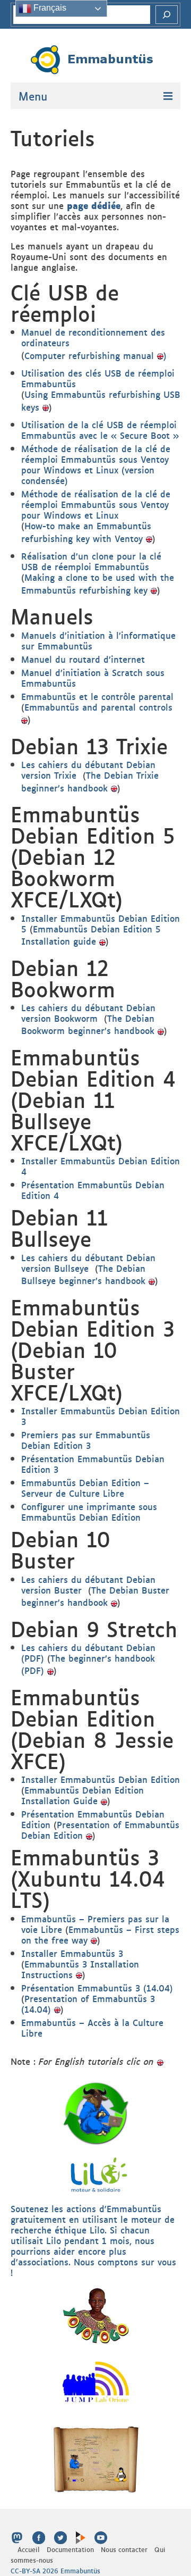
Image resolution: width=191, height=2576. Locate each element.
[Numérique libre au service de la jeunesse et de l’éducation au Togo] (96, 2458)
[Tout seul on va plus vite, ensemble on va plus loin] (96, 2315)
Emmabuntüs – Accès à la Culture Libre (92, 2028)
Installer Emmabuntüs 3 (72, 1953)
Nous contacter (124, 2549)
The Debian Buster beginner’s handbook (95, 1596)
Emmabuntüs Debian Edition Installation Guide (83, 1795)
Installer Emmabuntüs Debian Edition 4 (101, 1166)
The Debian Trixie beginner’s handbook (90, 781)
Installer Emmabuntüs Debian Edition (101, 1779)
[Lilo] (96, 2173)
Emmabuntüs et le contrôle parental (97, 696)
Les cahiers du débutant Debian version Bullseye (88, 1263)
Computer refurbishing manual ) (95, 355)
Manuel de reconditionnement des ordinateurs (93, 337)
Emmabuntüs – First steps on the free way (100, 1935)
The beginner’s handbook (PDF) (88, 1664)
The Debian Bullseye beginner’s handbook (85, 1274)
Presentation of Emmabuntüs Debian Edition (100, 1830)
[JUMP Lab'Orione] (96, 2381)
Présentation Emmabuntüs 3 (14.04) (97, 1988)
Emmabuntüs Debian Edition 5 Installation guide (91, 935)
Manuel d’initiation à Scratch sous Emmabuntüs (93, 678)
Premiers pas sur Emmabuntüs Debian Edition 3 (86, 1440)
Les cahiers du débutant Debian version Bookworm (88, 1013)
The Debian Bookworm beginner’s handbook (88, 1024)
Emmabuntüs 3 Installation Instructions (80, 1969)
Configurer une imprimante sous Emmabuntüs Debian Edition (89, 1512)
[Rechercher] (167, 15)
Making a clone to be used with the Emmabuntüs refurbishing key (98, 583)
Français (49, 8)
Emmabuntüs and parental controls (98, 707)
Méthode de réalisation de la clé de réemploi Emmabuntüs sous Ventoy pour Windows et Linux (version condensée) (96, 464)
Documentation (70, 2549)
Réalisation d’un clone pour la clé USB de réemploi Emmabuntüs (91, 561)
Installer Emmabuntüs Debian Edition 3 (101, 1416)
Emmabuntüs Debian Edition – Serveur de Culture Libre (85, 1488)
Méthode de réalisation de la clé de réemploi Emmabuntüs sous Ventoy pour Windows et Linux (96, 504)
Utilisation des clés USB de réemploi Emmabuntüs (98, 378)
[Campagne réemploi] (96, 2112)
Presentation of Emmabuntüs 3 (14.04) (88, 2004)
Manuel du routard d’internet (83, 659)
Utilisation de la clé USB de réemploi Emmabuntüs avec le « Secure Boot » (100, 430)
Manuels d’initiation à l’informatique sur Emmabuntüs (98, 640)
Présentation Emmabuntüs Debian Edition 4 (93, 1190)
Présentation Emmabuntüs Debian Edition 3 (93, 1464)
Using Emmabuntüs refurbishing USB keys (101, 400)
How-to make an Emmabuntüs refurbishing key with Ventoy (86, 532)
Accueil (29, 2549)
